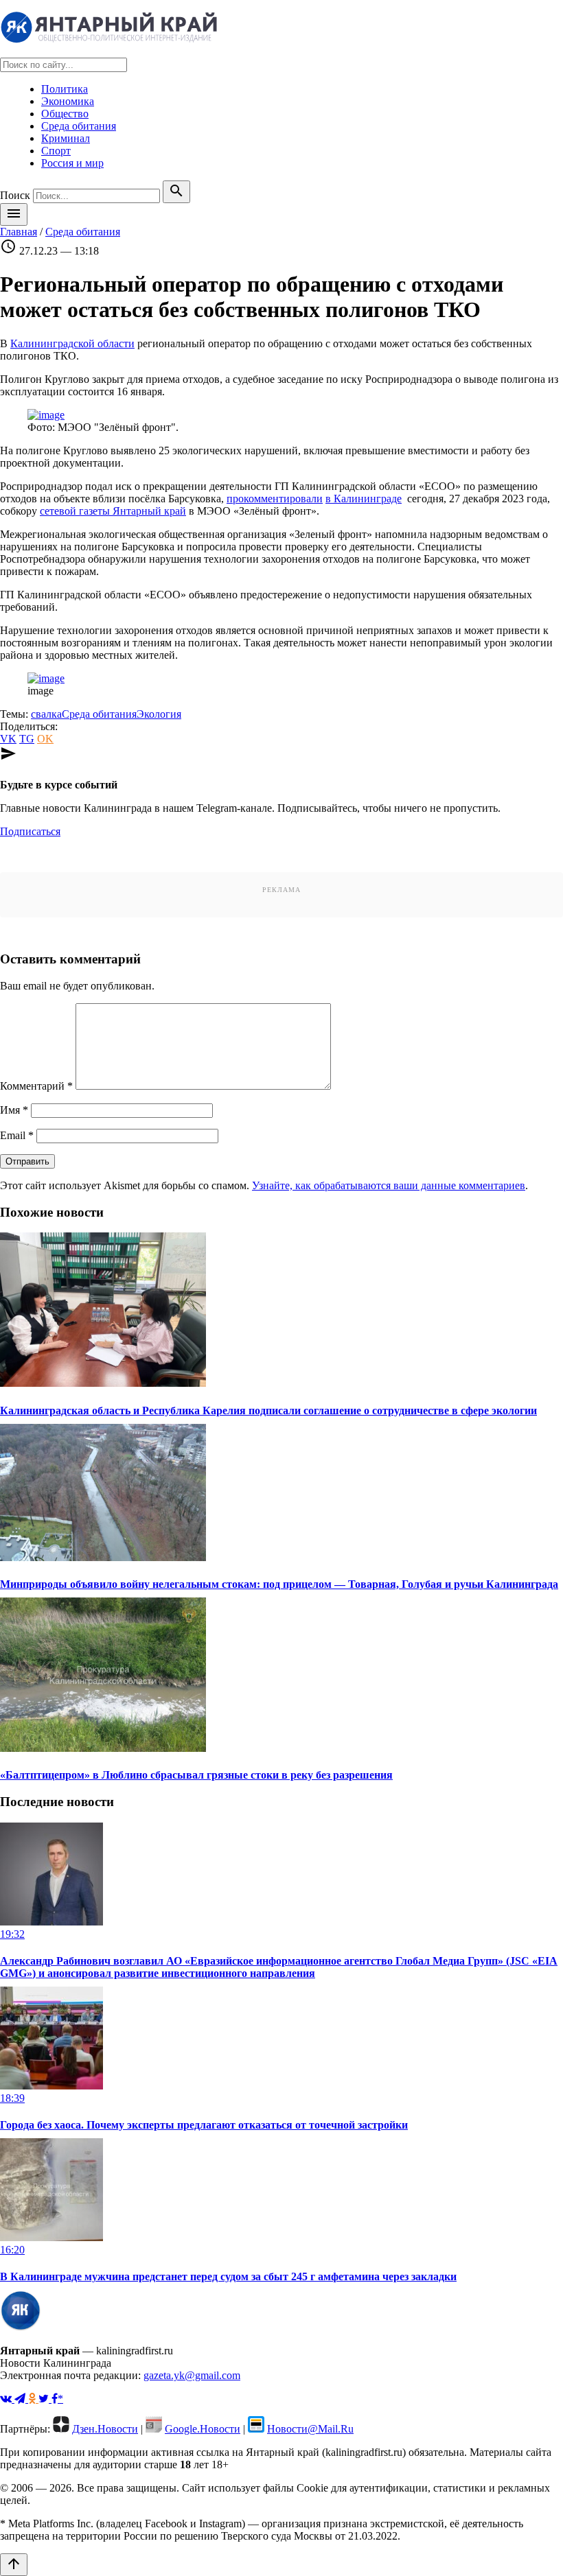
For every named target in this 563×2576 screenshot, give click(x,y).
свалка (46, 714)
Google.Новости (203, 2429)
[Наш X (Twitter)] (45, 2399)
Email (17, 1135)
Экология (159, 714)
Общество (65, 114)
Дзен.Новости (105, 2429)
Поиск (15, 195)
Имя (14, 1110)
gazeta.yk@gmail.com (192, 2375)
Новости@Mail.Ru (310, 2429)
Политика (65, 89)
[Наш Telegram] (21, 2399)
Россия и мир (72, 163)
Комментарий (36, 1086)
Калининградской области (72, 343)
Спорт (56, 151)
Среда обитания (79, 126)
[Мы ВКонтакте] (7, 2399)
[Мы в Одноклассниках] (33, 2399)
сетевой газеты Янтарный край (113, 511)
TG (27, 739)
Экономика (68, 101)
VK (8, 739)
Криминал (66, 138)
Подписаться (30, 831)
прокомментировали (275, 499)
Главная (19, 232)
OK (45, 739)
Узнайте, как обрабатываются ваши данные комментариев (389, 1185)
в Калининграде (364, 499)
